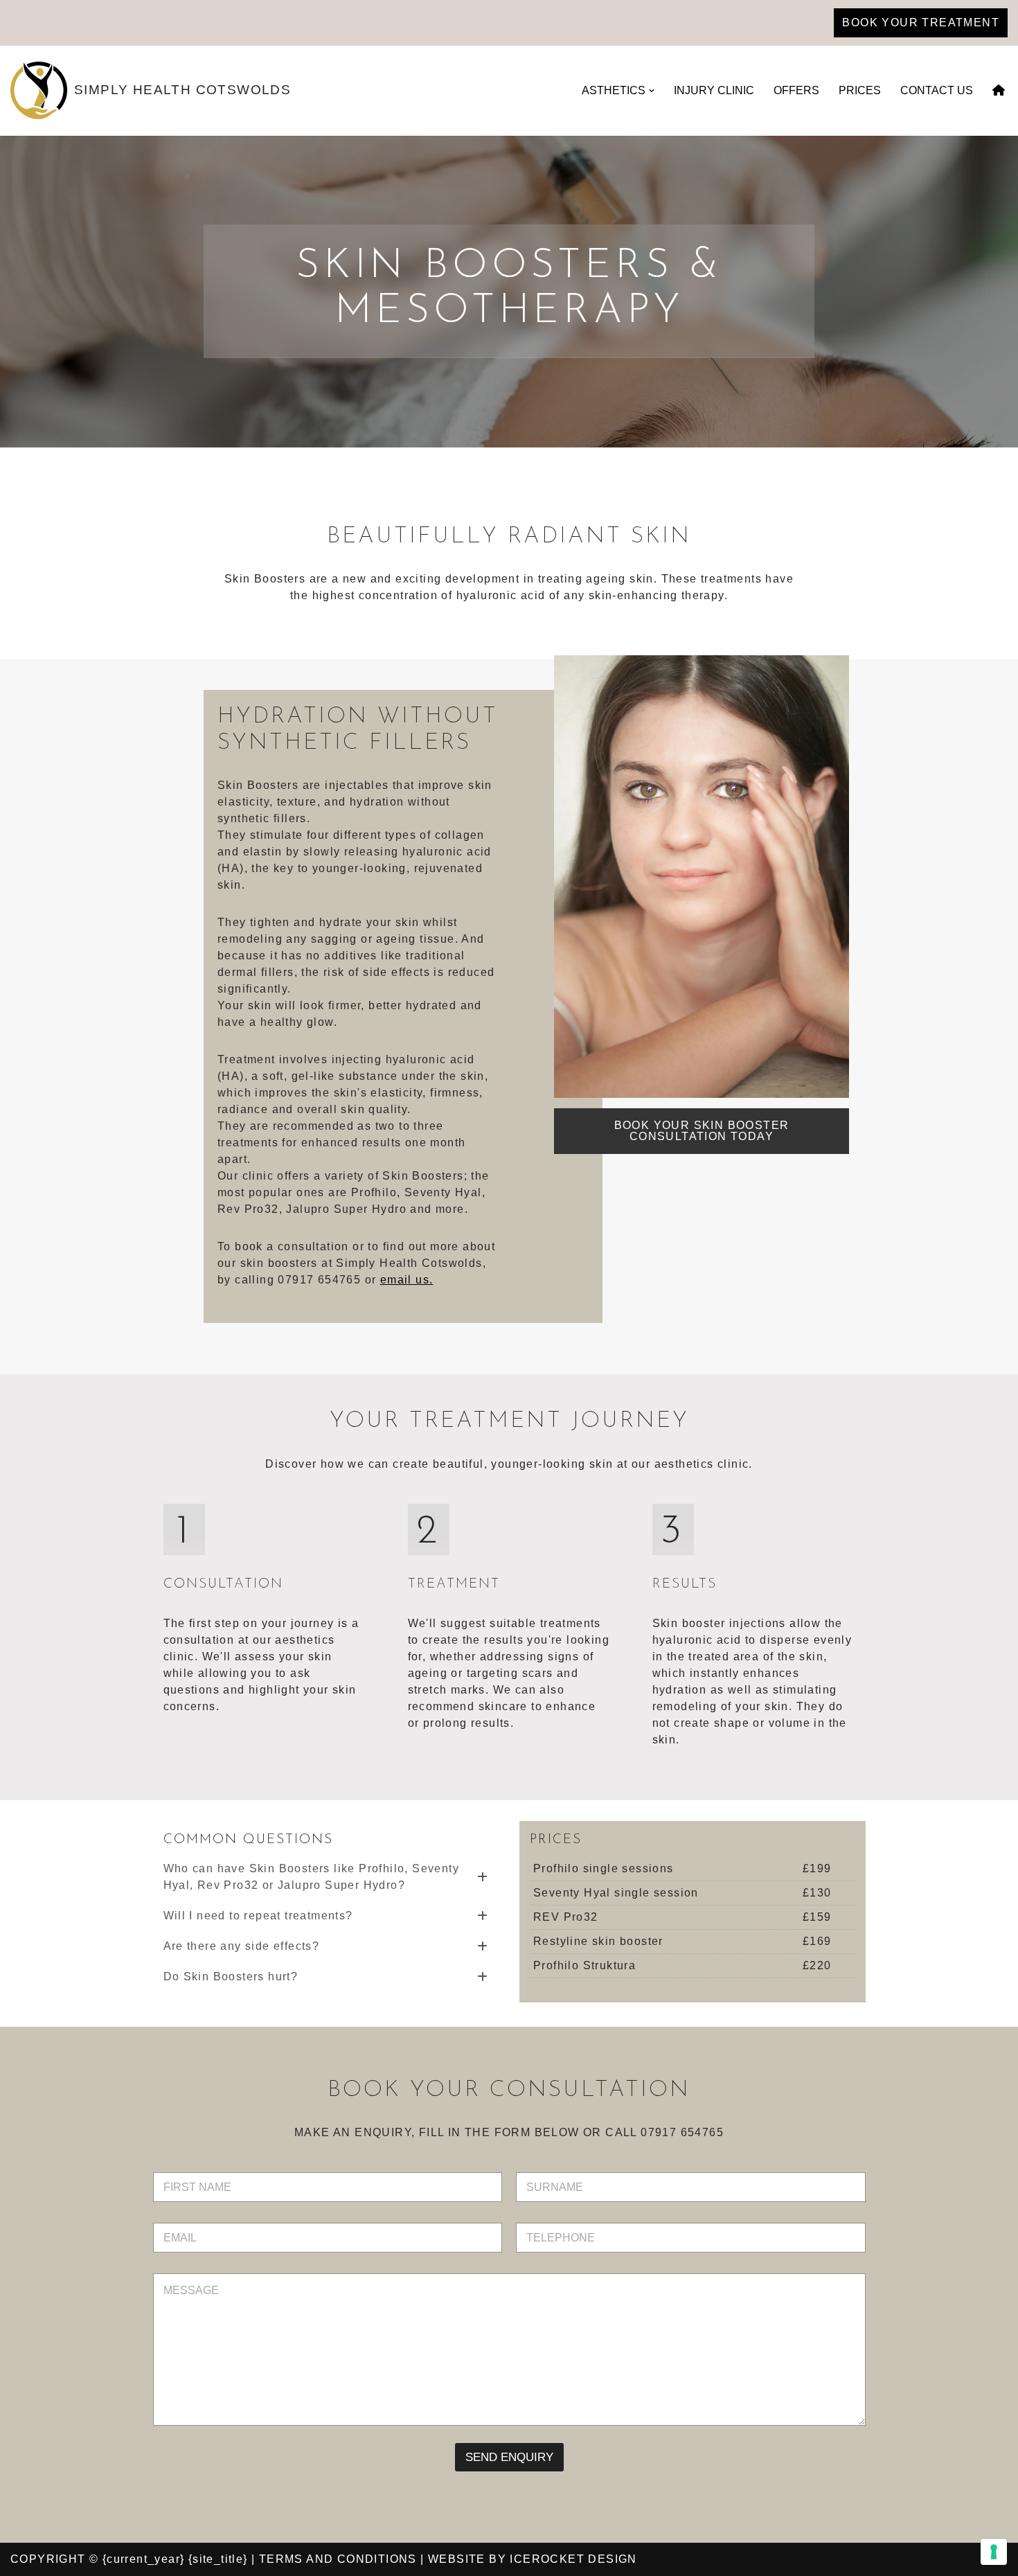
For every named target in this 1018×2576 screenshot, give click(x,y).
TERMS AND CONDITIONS (338, 2559)
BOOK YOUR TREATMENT (921, 23)
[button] (652, 91)
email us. (407, 1280)
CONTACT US (937, 90)
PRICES (860, 90)
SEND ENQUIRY (509, 2457)
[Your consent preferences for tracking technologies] (994, 2552)
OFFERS (796, 90)
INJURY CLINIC (714, 90)
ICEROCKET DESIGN (573, 2559)
